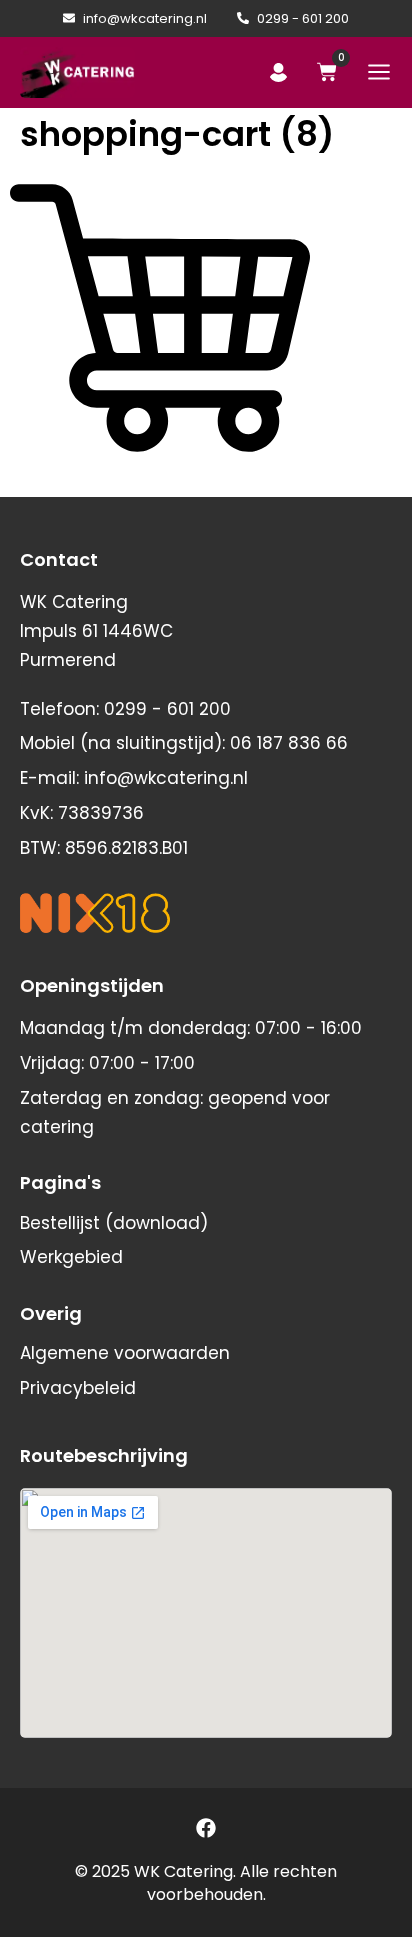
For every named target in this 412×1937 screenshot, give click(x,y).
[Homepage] (77, 72)
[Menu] (379, 72)
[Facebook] (206, 1828)
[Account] (278, 72)
